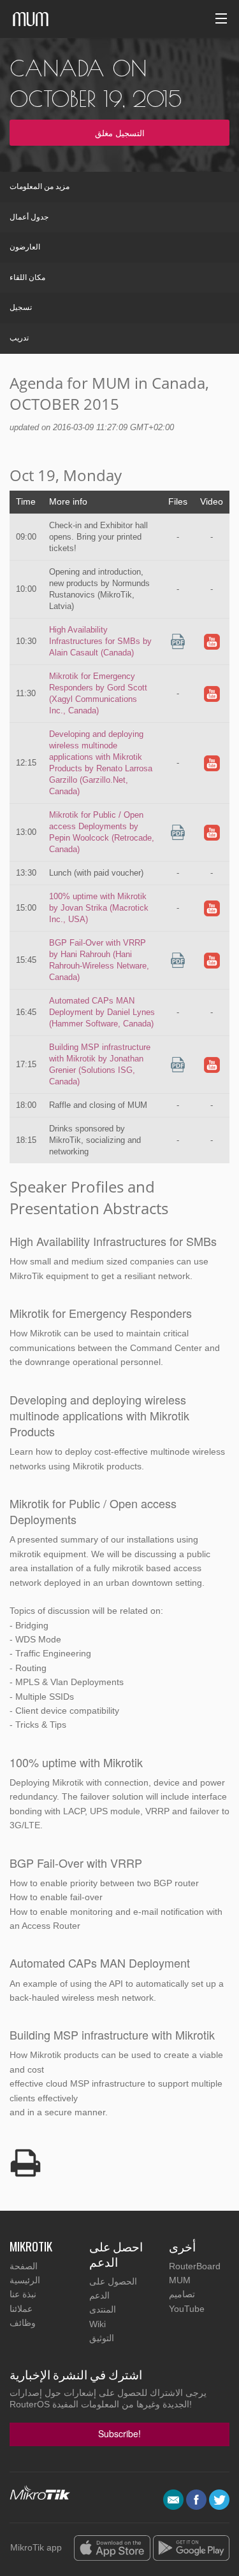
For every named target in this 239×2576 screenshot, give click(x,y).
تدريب (19, 338)
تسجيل (21, 307)
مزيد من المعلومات (40, 186)
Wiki (98, 2324)
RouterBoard (195, 2266)
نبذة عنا (23, 2294)
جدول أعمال (29, 217)
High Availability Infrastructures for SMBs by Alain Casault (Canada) (100, 641)
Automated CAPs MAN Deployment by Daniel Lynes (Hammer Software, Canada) (102, 1012)
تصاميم (182, 2294)
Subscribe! (119, 2433)
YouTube (187, 2309)
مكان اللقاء (27, 277)
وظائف (23, 2323)
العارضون (25, 247)
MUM (180, 2280)
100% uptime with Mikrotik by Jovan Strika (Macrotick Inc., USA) (99, 908)
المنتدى (103, 2309)
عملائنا (21, 2309)
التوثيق (102, 2338)
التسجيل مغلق (120, 133)
